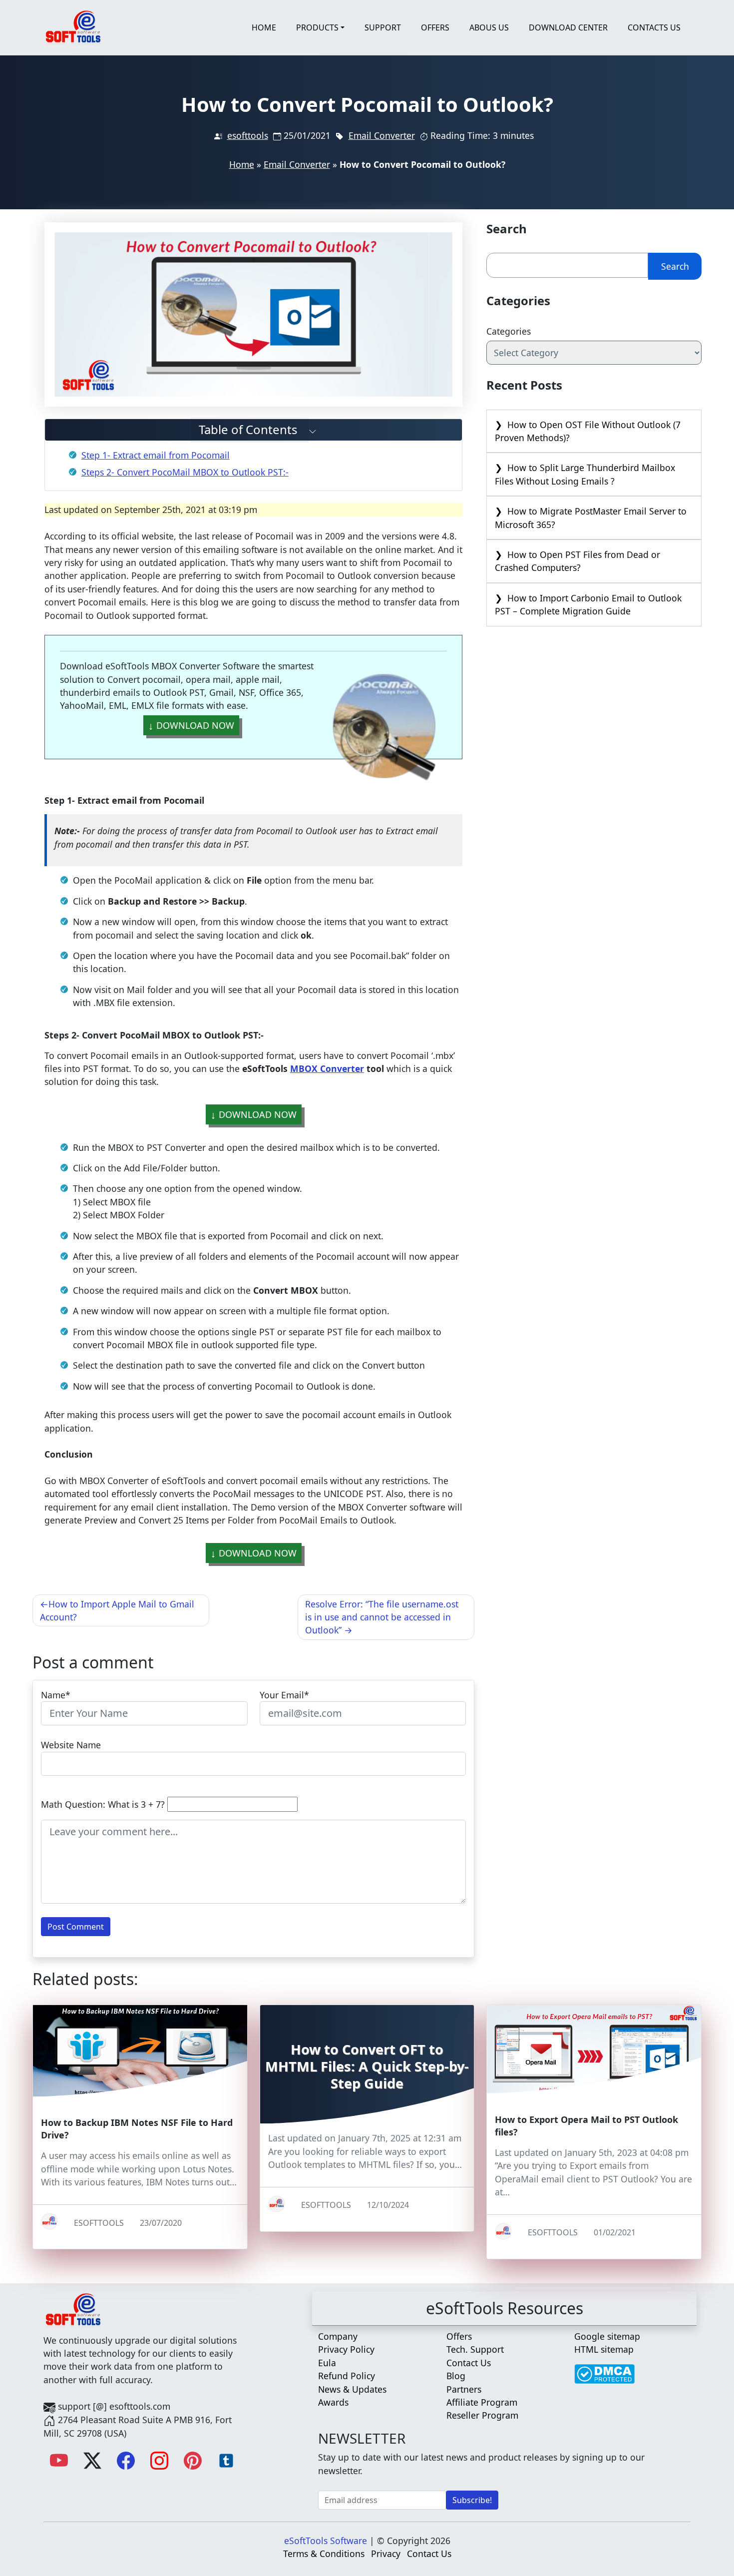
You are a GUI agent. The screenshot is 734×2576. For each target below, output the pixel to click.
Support (383, 27)
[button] (254, 430)
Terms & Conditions (324, 2554)
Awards (333, 2402)
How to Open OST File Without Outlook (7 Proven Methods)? (588, 431)
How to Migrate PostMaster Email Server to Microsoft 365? (591, 517)
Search (675, 266)
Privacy (386, 2554)
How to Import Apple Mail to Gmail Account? (117, 1610)
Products (317, 27)
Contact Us (469, 2363)
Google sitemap (607, 2336)
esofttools (248, 135)
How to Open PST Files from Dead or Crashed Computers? (577, 561)
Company (338, 2336)
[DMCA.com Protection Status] (604, 2369)
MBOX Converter (327, 1068)
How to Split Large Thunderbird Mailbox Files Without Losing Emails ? (585, 474)
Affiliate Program (482, 2402)
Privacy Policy (346, 2349)
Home (264, 27)
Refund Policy (347, 2376)
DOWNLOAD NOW (195, 725)
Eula (327, 2363)
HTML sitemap (604, 2349)
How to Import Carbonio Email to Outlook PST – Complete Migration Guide (588, 604)
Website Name (71, 1745)
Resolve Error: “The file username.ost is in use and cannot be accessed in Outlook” (382, 1617)
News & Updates (352, 2389)
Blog (456, 2376)
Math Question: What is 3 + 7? (103, 1804)
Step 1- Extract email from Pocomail (156, 455)
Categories (509, 331)
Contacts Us (654, 27)
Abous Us (489, 27)
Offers (435, 27)
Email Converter (382, 135)
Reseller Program (482, 2415)
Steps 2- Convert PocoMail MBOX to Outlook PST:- (185, 472)
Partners (464, 2389)
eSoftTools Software (326, 2541)
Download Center (568, 27)
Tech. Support (475, 2349)
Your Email (282, 1695)
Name (53, 1695)
